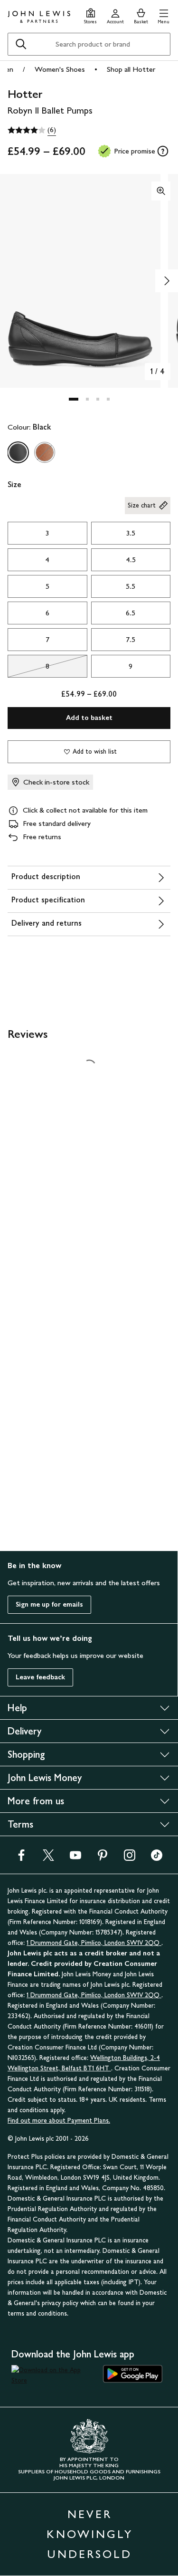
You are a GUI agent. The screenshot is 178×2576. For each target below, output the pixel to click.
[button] (164, 15)
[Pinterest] (103, 1858)
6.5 (131, 613)
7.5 (131, 639)
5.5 (131, 586)
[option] (18, 452)
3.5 (131, 533)
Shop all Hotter (131, 69)
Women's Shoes (60, 69)
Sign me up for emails (49, 1604)
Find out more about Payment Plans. (59, 2121)
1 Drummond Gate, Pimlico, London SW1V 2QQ (94, 1943)
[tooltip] (163, 151)
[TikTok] (157, 1858)
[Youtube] (75, 1858)
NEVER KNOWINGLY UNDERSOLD (90, 2534)
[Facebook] (21, 1858)
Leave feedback (40, 1677)
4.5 (131, 560)
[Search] (21, 44)
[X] (48, 1858)
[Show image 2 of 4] (167, 281)
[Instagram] (130, 1858)
